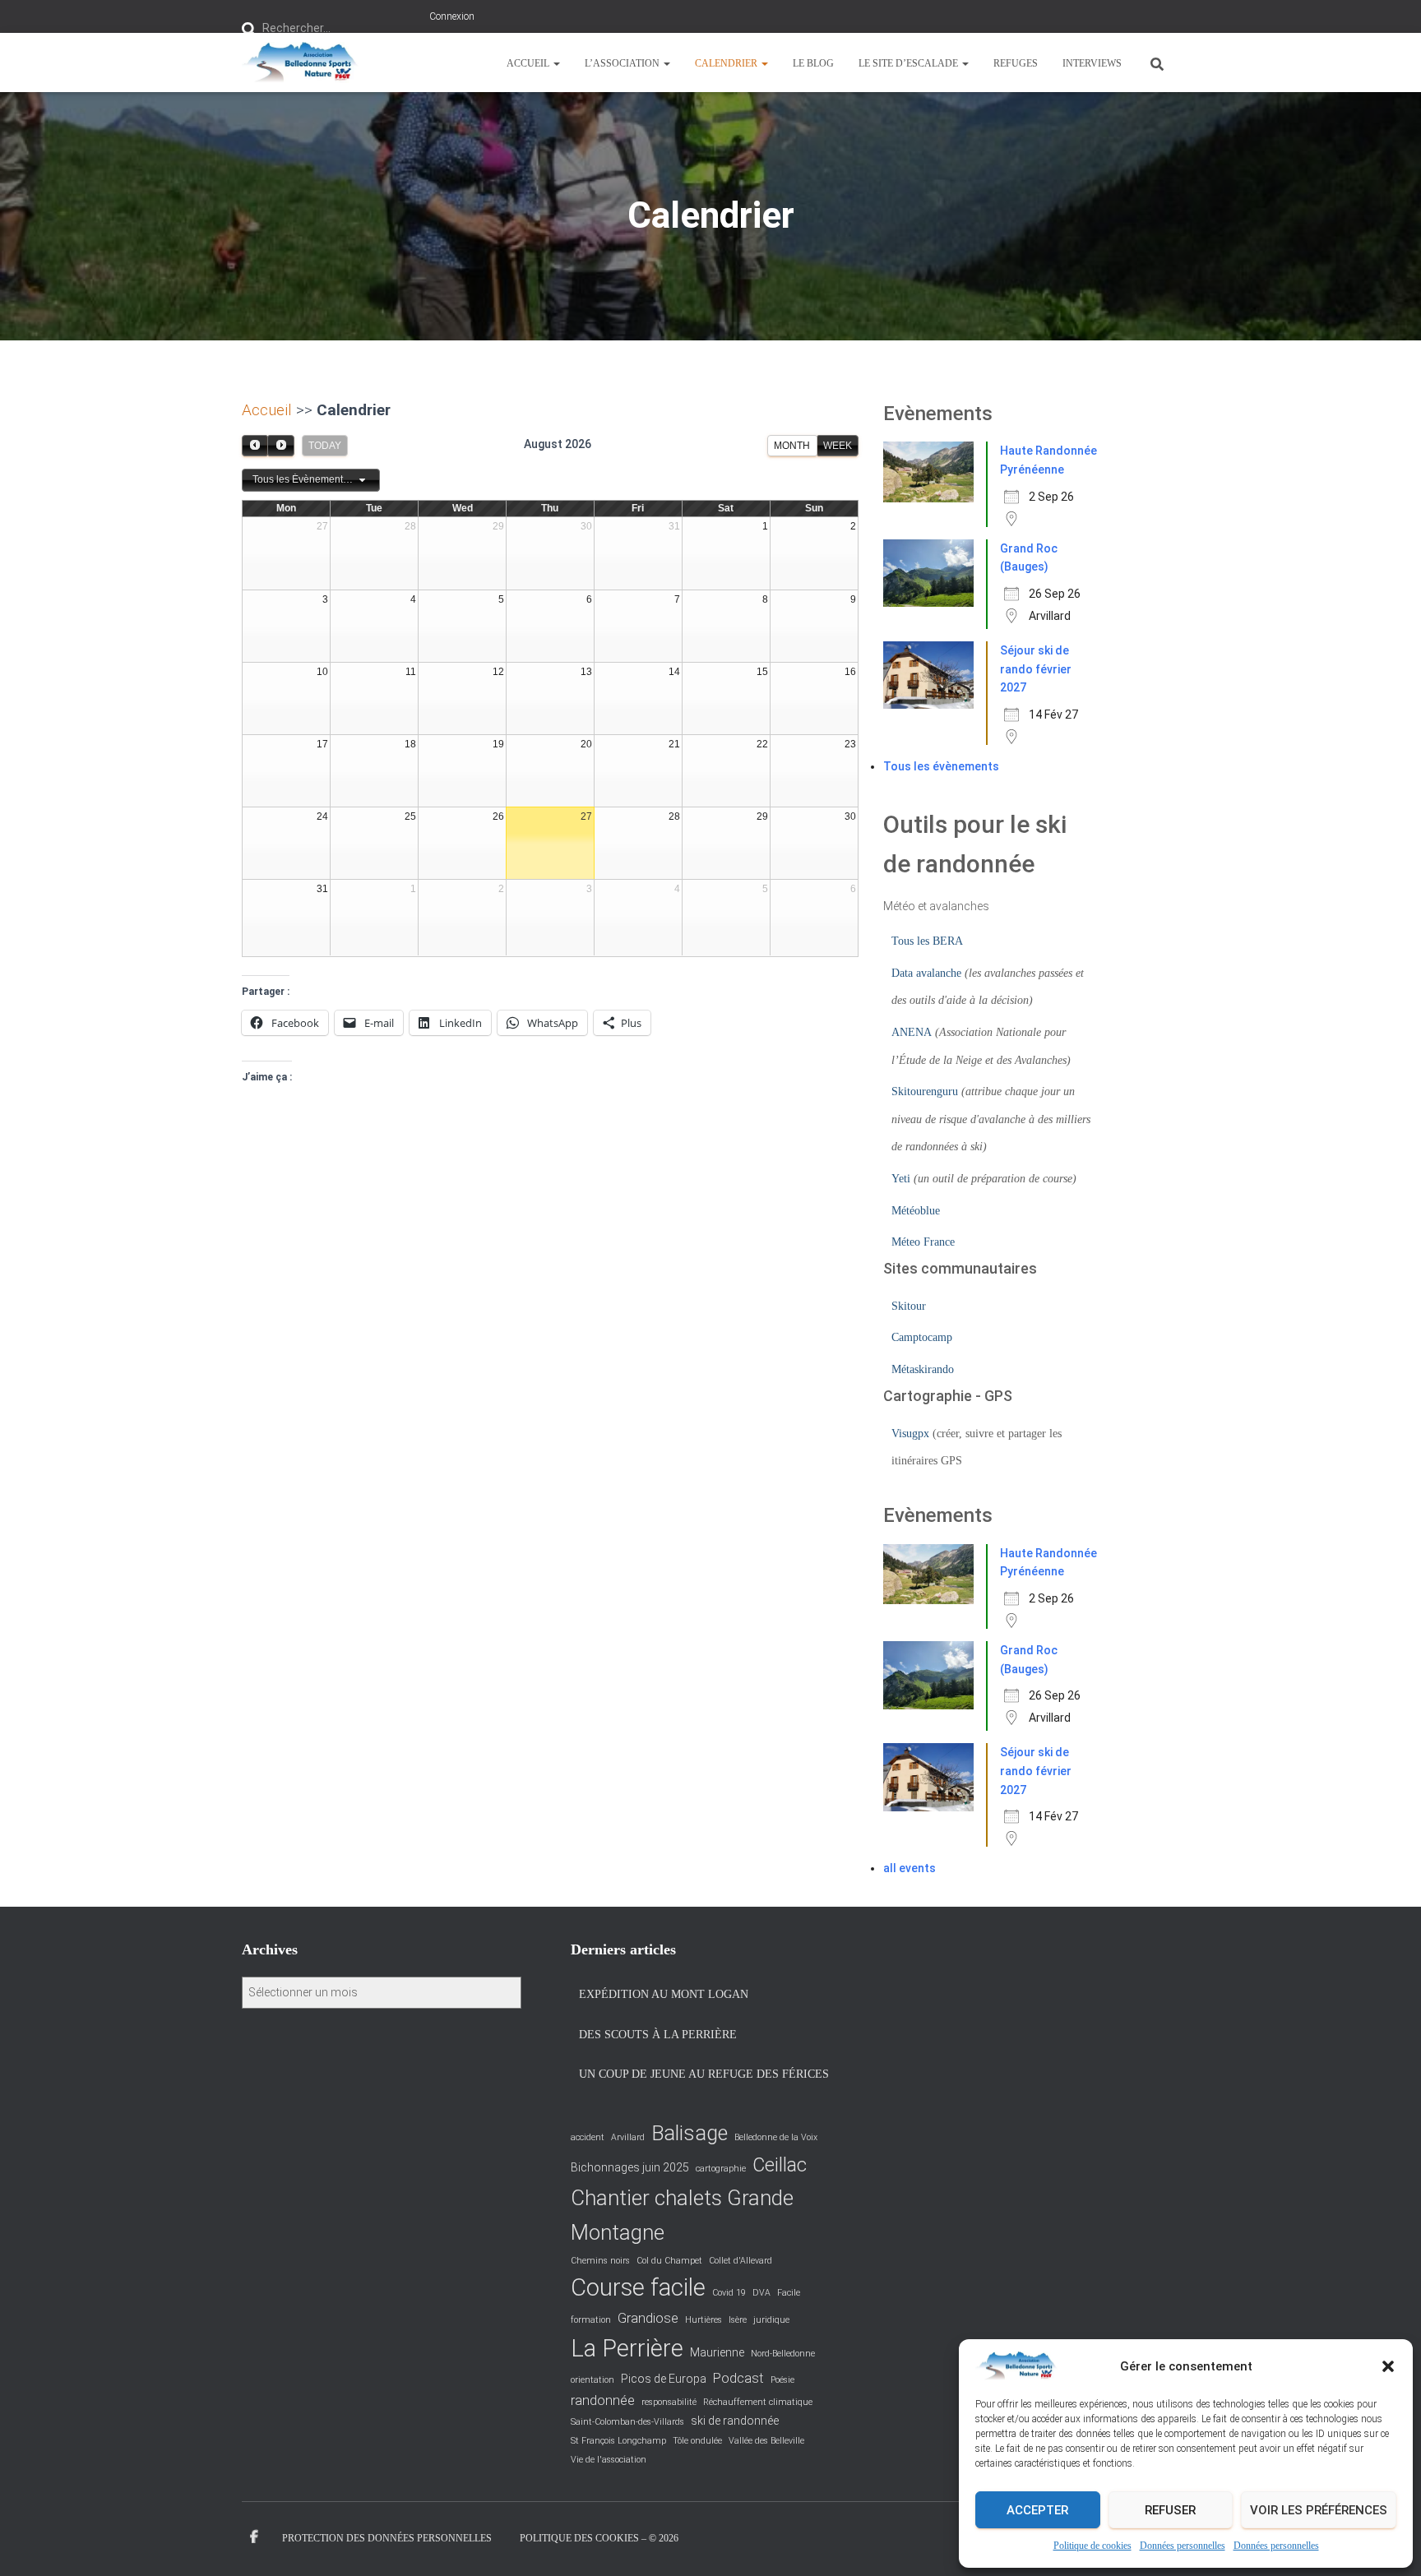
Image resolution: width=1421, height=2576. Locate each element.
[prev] (255, 445)
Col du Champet (669, 2261)
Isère (738, 2320)
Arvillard (628, 2137)
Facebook (254, 2537)
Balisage (690, 2133)
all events (910, 1868)
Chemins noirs (600, 2261)
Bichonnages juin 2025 (630, 2167)
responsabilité (669, 2402)
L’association (623, 63)
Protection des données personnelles (387, 2538)
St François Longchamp (618, 2441)
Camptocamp (922, 1337)
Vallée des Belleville (766, 2441)
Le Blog (813, 63)
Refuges (1016, 63)
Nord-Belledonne (783, 2354)
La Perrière (627, 2348)
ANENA (912, 1032)
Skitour (909, 1306)
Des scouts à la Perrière (658, 2035)
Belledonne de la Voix (776, 2137)
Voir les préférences (1319, 2510)
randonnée (603, 2400)
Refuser (1170, 2510)
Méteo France (923, 1242)
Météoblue (916, 1211)
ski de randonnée (735, 2421)
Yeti (901, 1179)
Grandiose (648, 2318)
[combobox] (311, 480)
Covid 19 (729, 2293)
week (838, 446)
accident (588, 2137)
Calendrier (727, 63)
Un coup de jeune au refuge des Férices (704, 2074)
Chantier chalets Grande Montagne (682, 2215)
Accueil (529, 63)
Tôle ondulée (697, 2441)
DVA (761, 2293)
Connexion (452, 16)
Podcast (738, 2378)
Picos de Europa (664, 2379)
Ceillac (780, 2165)
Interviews (1092, 63)
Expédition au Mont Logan (664, 1994)
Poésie (782, 2380)
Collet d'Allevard (741, 2261)
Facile (789, 2293)
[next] (280, 445)
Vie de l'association (609, 2460)
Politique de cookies (1092, 2546)
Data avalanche (926, 973)
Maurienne (717, 2352)
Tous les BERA (927, 941)
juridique (771, 2320)
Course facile (638, 2287)
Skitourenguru (925, 1091)
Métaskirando (923, 1369)
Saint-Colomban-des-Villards (627, 2422)
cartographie (721, 2169)
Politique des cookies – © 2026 (599, 2538)
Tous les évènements (941, 766)
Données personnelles (1183, 2546)
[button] (1388, 2366)
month (792, 446)
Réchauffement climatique (758, 2402)
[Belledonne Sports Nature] (300, 62)
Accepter (1037, 2510)
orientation (592, 2380)
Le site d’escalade (910, 63)
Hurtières (704, 2320)
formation (591, 2320)
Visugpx (910, 1434)
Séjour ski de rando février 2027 (1036, 669)
